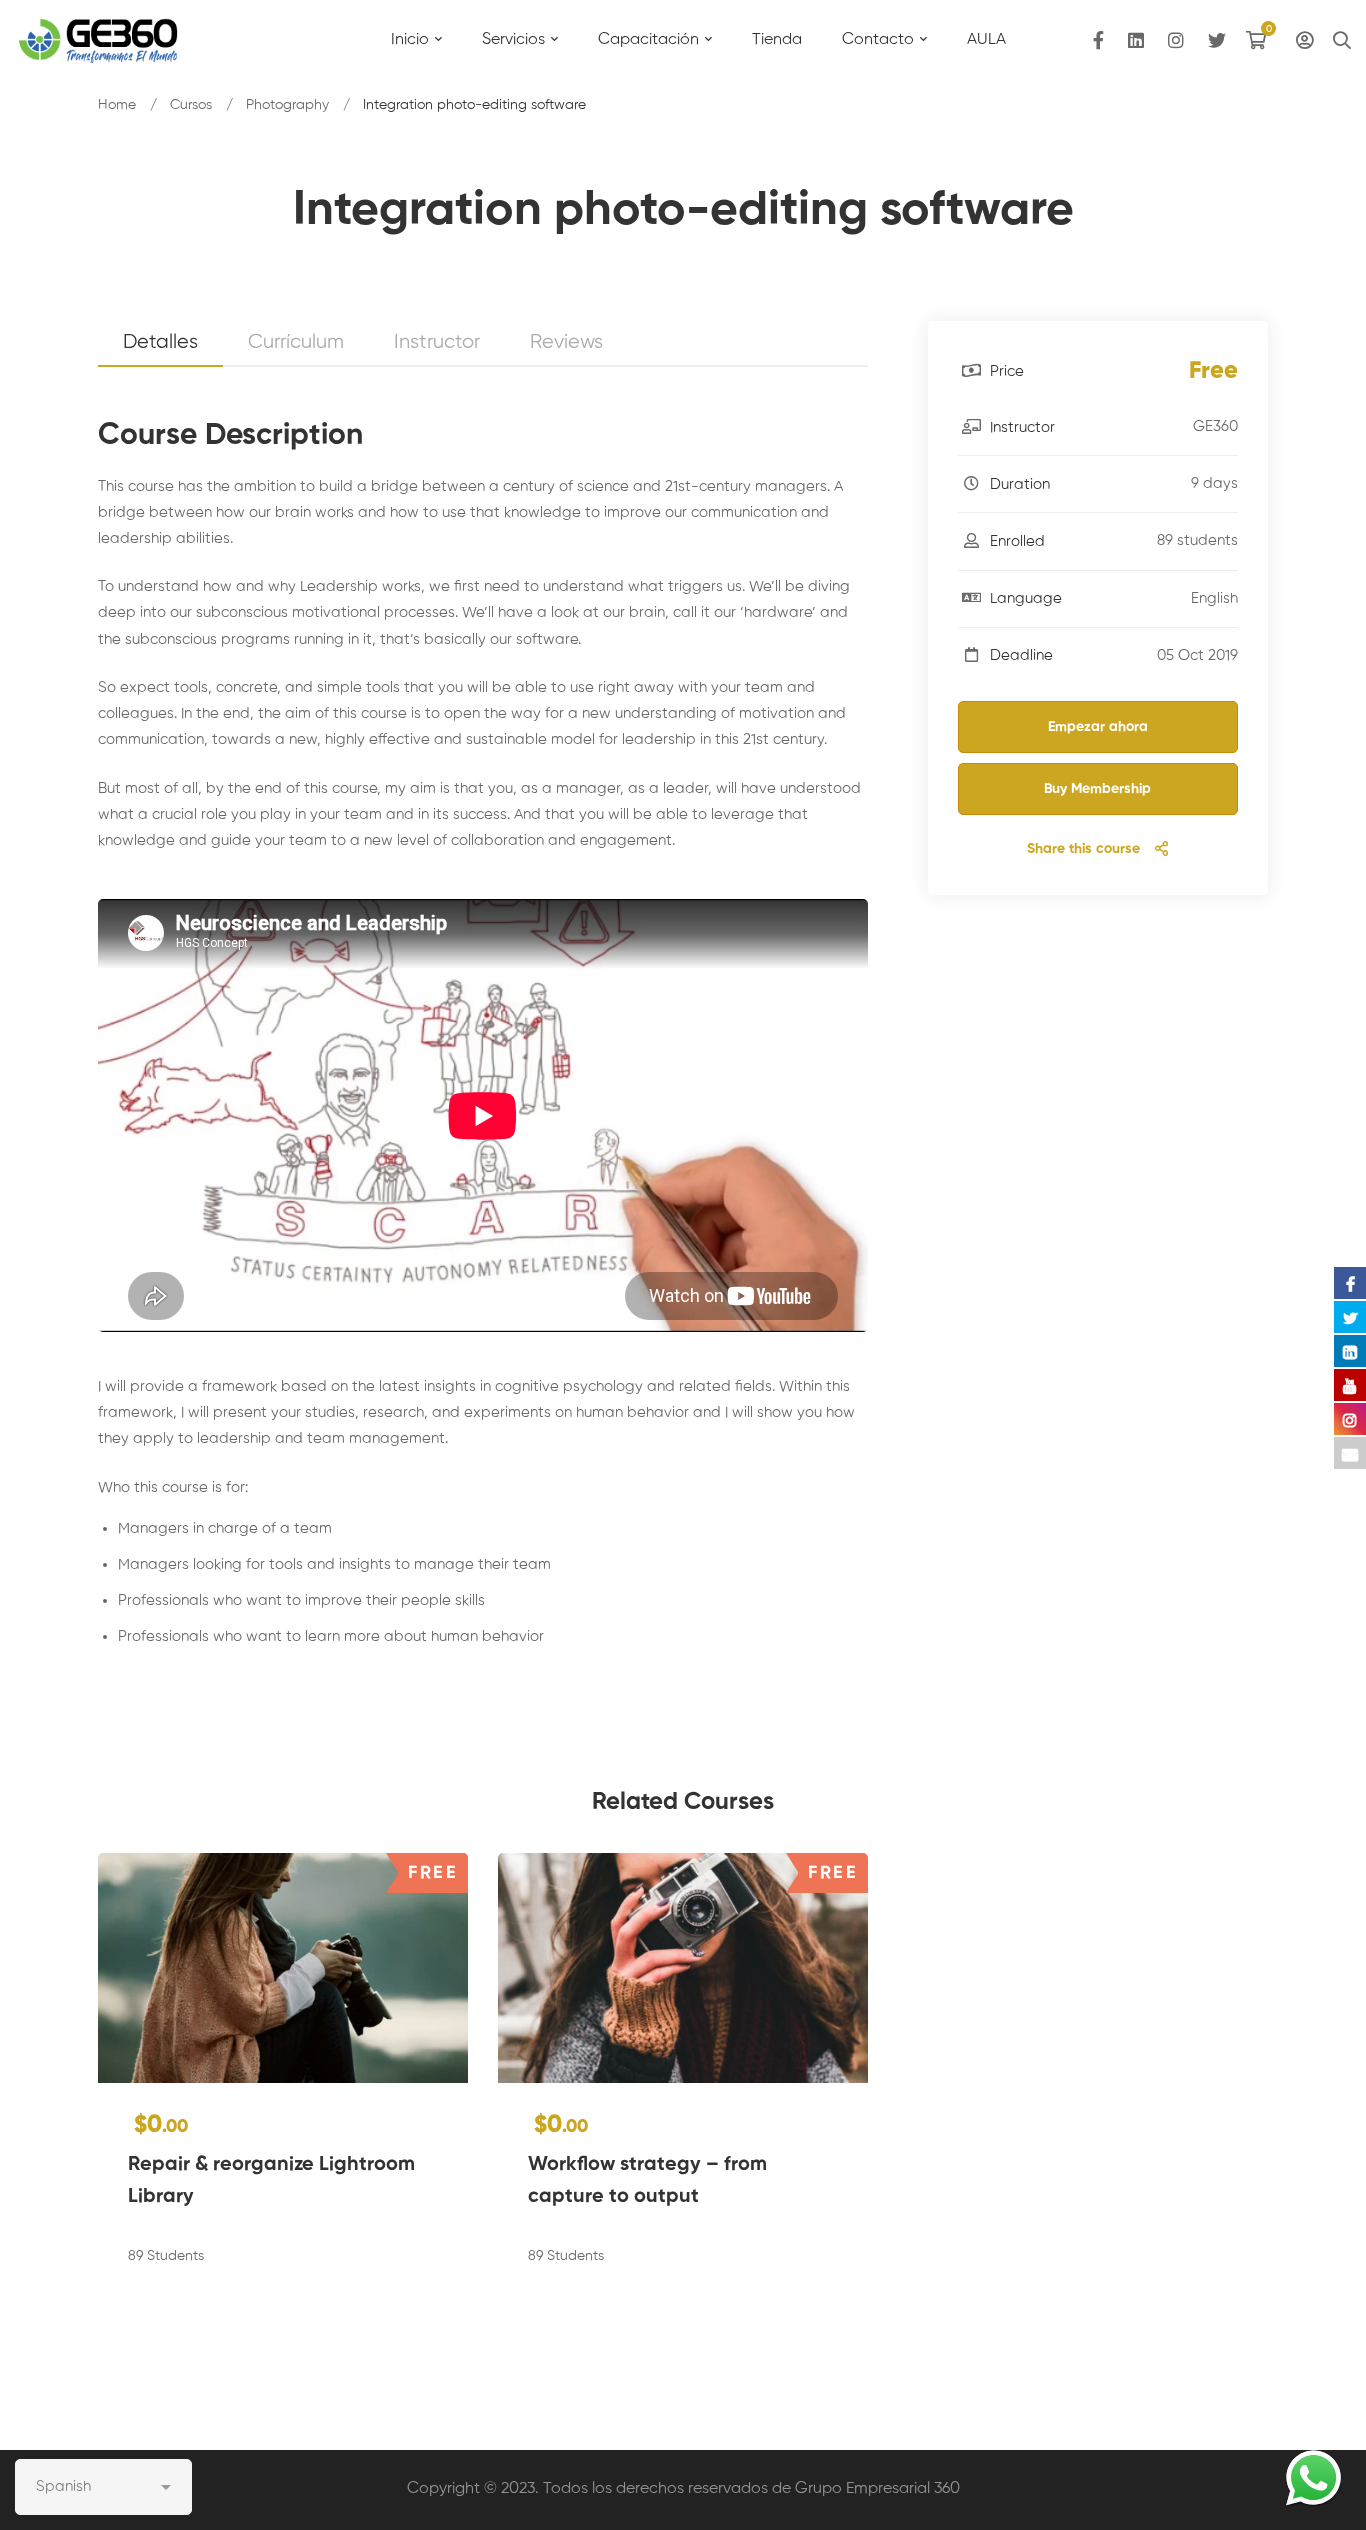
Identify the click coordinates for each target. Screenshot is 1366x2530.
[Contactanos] (1313, 2477)
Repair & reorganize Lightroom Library (271, 2181)
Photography (287, 105)
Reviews (566, 342)
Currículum (296, 342)
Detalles (160, 342)
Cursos (191, 105)
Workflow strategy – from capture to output (647, 2181)
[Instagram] (1176, 40)
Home (117, 105)
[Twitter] (1217, 40)
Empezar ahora (1098, 727)
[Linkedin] (1136, 40)
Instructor (437, 342)
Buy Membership (1097, 789)
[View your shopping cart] (1261, 40)
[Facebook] (1098, 40)
